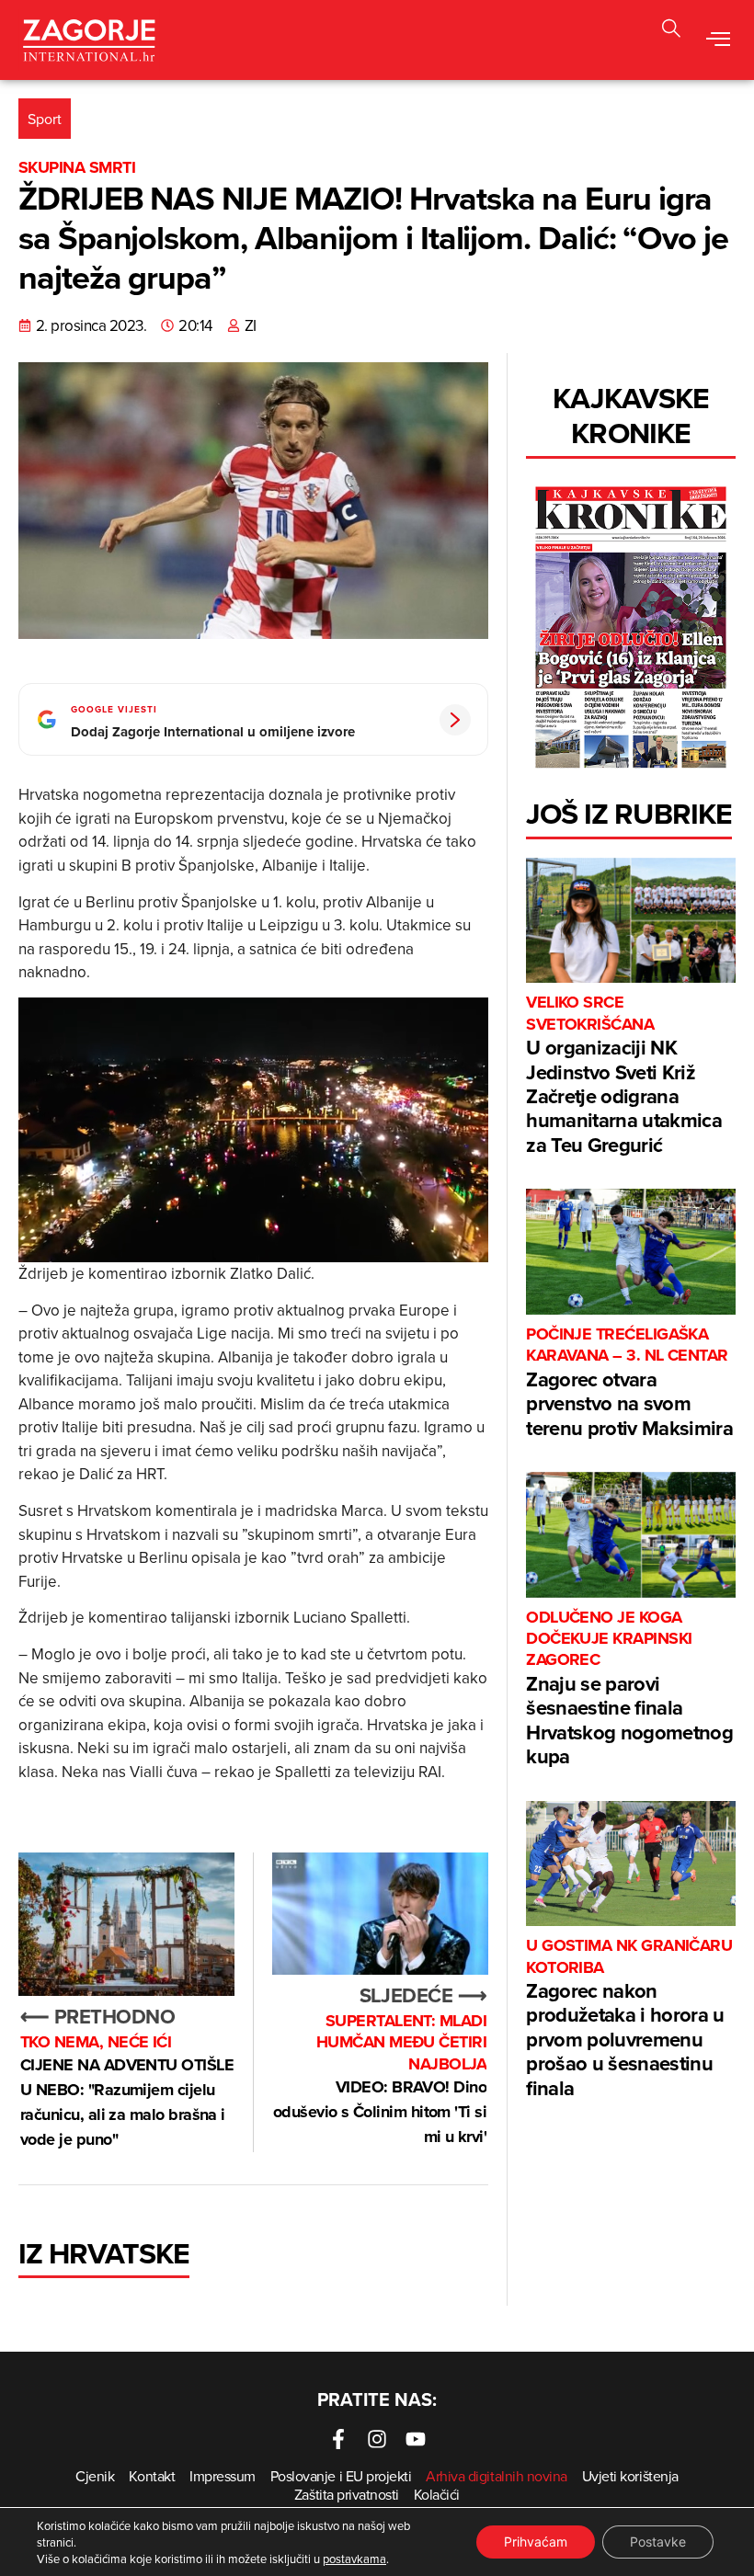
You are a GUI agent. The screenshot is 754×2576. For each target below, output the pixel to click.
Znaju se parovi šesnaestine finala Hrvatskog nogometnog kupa (629, 1689)
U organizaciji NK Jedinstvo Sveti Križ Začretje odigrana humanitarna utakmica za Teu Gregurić (624, 1075)
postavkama (354, 2559)
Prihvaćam (536, 2542)
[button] (671, 31)
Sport (45, 119)
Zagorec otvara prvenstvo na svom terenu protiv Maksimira (629, 1383)
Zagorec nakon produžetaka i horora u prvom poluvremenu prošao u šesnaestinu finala (629, 2018)
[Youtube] (416, 2439)
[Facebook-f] (338, 2439)
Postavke (658, 2542)
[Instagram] (377, 2439)
